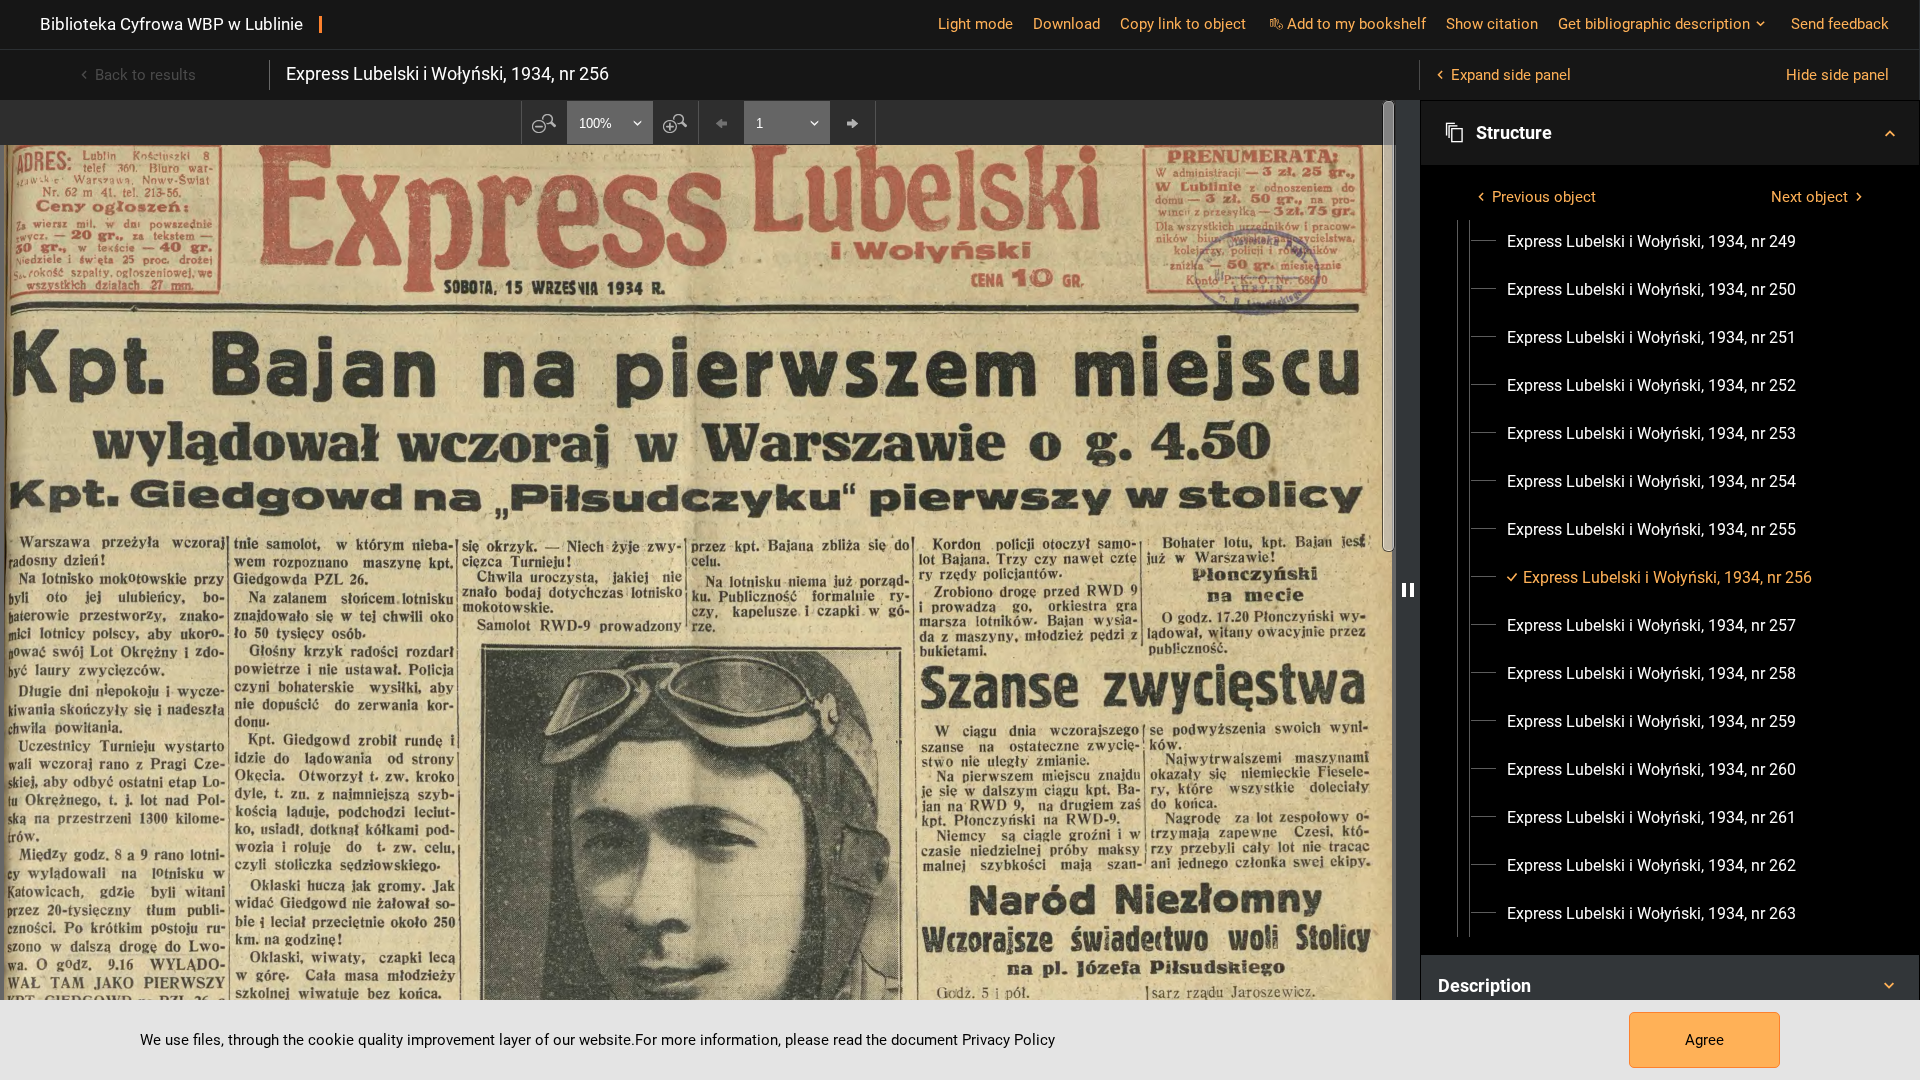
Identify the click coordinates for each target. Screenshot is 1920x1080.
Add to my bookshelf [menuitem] (1356, 24)
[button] (1670, 133)
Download (1066, 24)
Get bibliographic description (1654, 24)
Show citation (1492, 24)
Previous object (1544, 197)
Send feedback (1840, 24)
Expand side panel (1511, 75)
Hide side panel (1837, 75)
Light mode (975, 24)
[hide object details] (1408, 590)
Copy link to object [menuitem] (1183, 24)
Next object (1809, 197)
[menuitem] (1651, 242)
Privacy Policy (1008, 1040)
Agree (1704, 1040)
